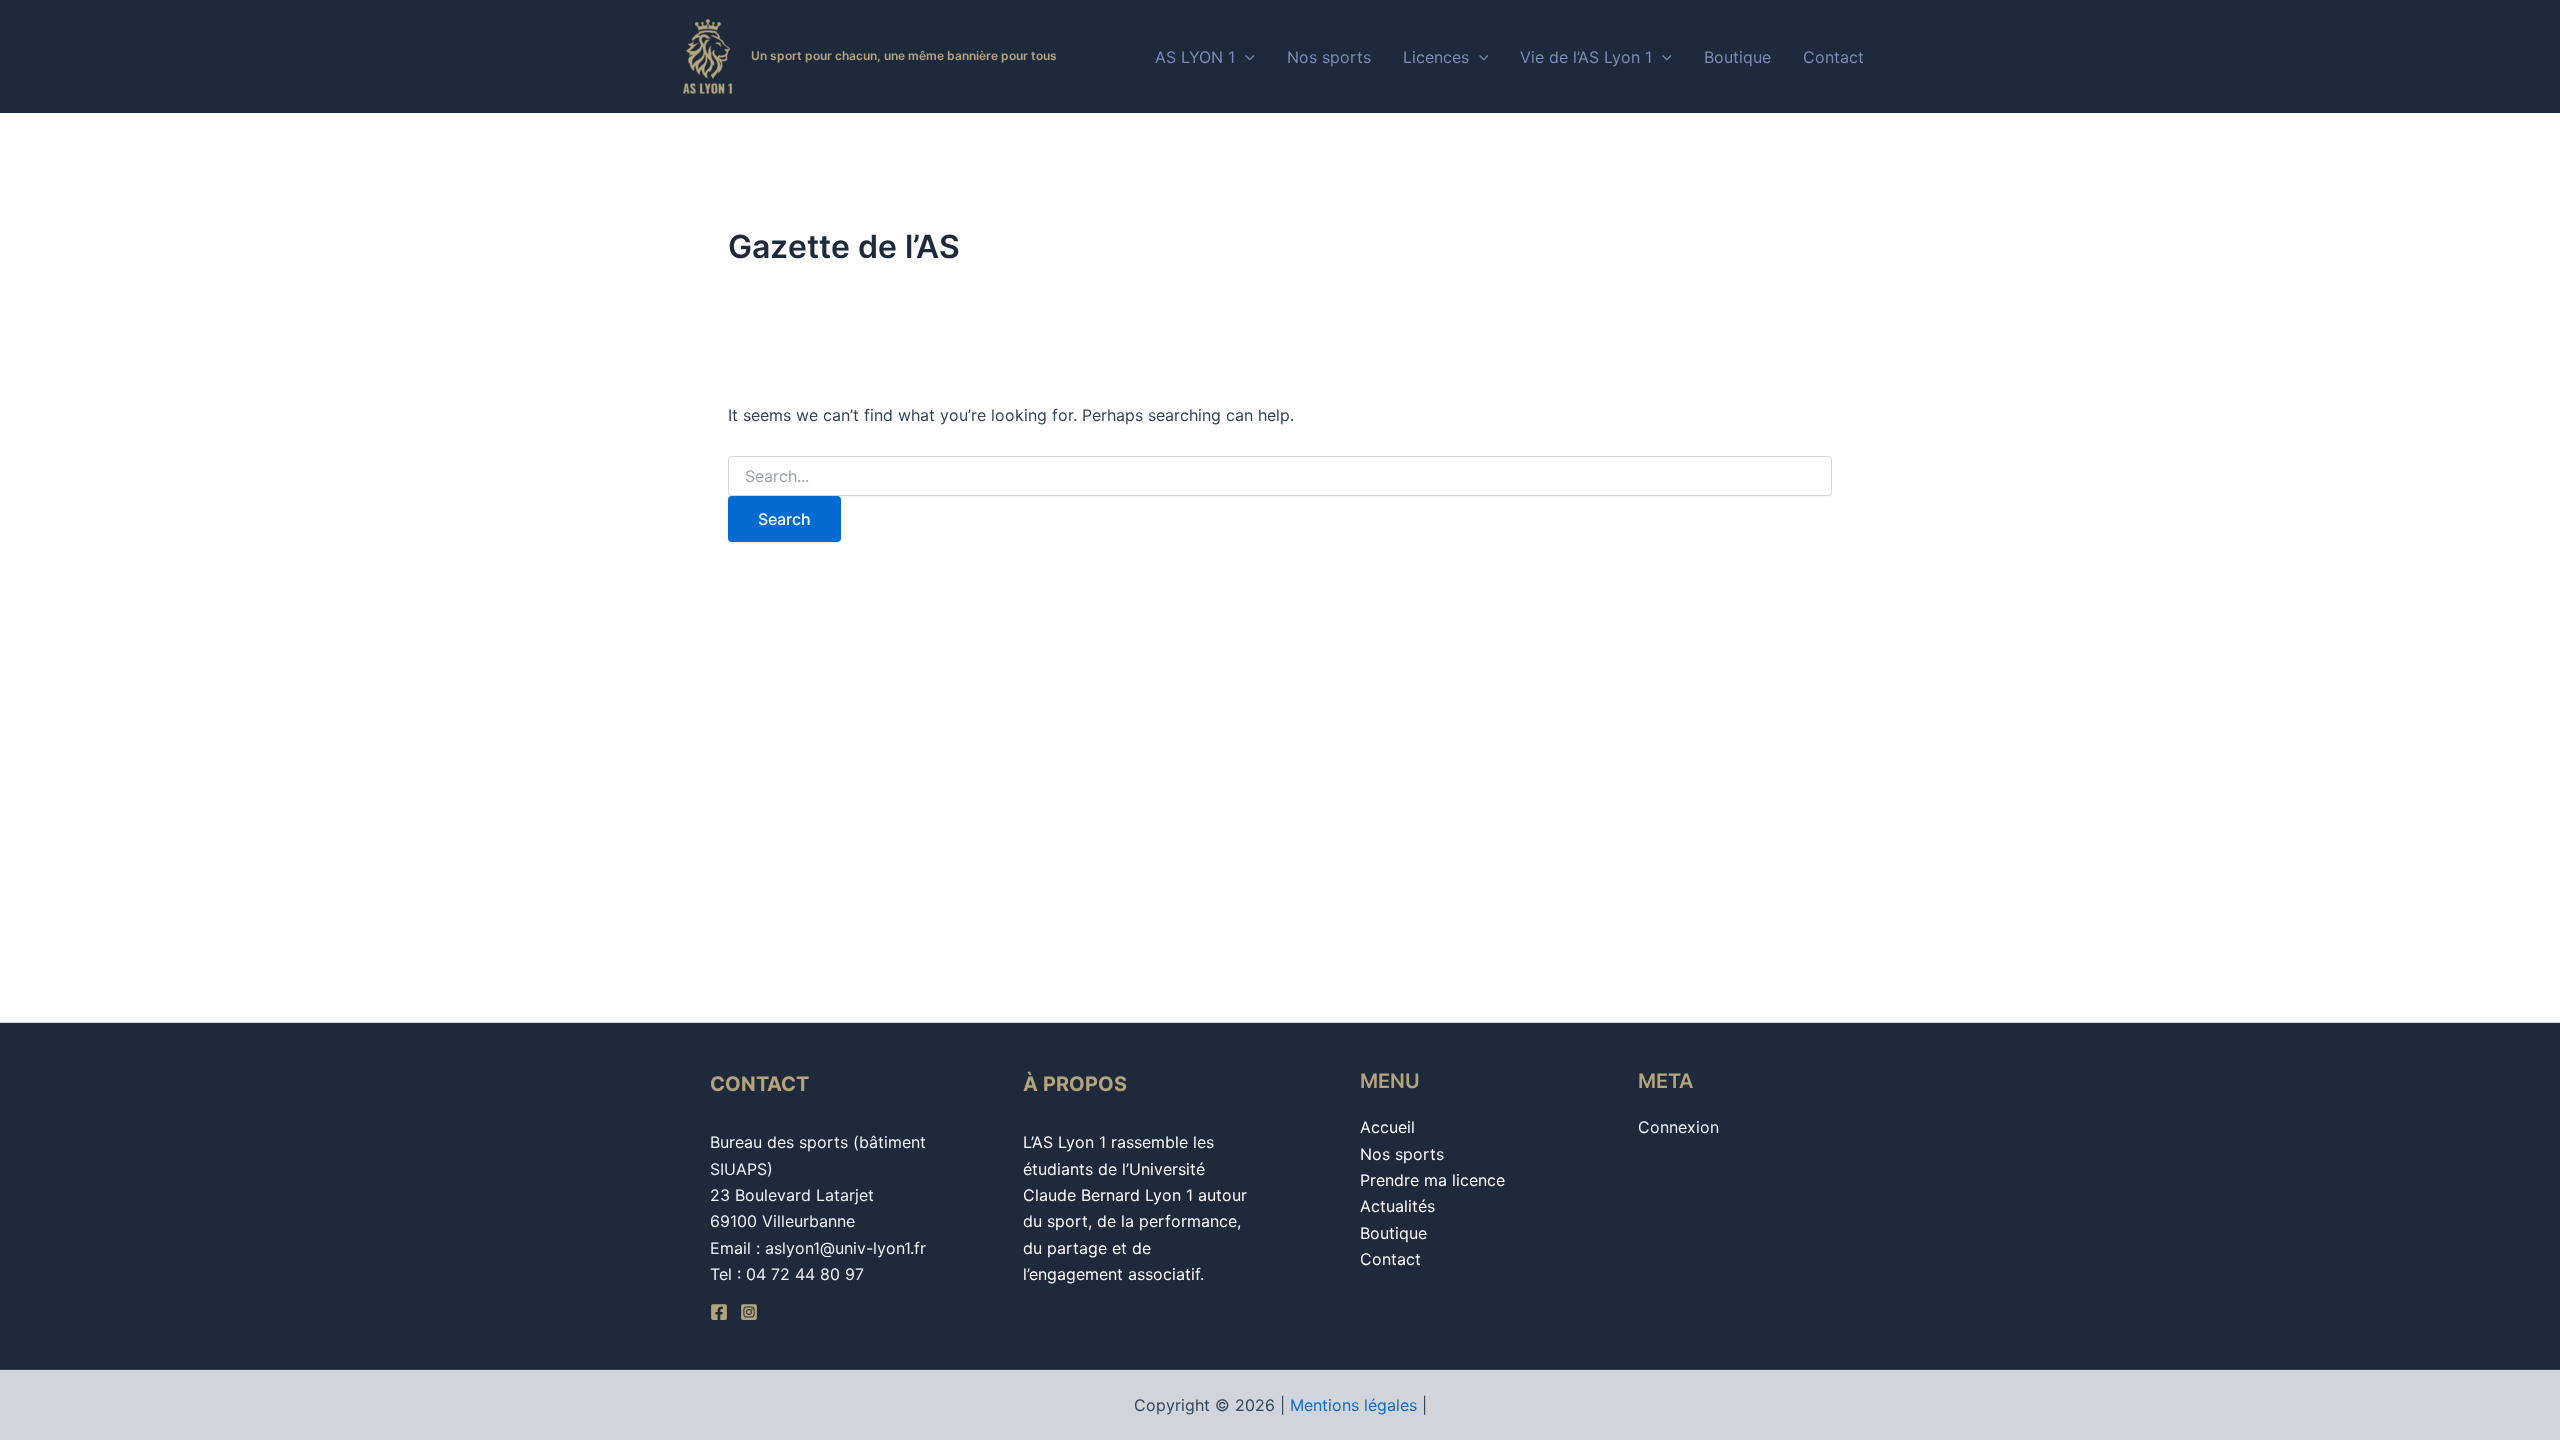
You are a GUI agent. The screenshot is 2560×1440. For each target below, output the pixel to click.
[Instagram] (749, 1312)
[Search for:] (1280, 476)
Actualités (1397, 1206)
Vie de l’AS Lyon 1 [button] (1586, 57)
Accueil (1387, 1127)
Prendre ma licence (1432, 1180)
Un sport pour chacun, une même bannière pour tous (904, 55)
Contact (1833, 57)
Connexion (1678, 1127)
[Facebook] (719, 1312)
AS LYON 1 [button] (1195, 57)
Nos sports (1329, 57)
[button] (1245, 57)
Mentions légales (1353, 1405)
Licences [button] (1436, 57)
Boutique (1737, 57)
